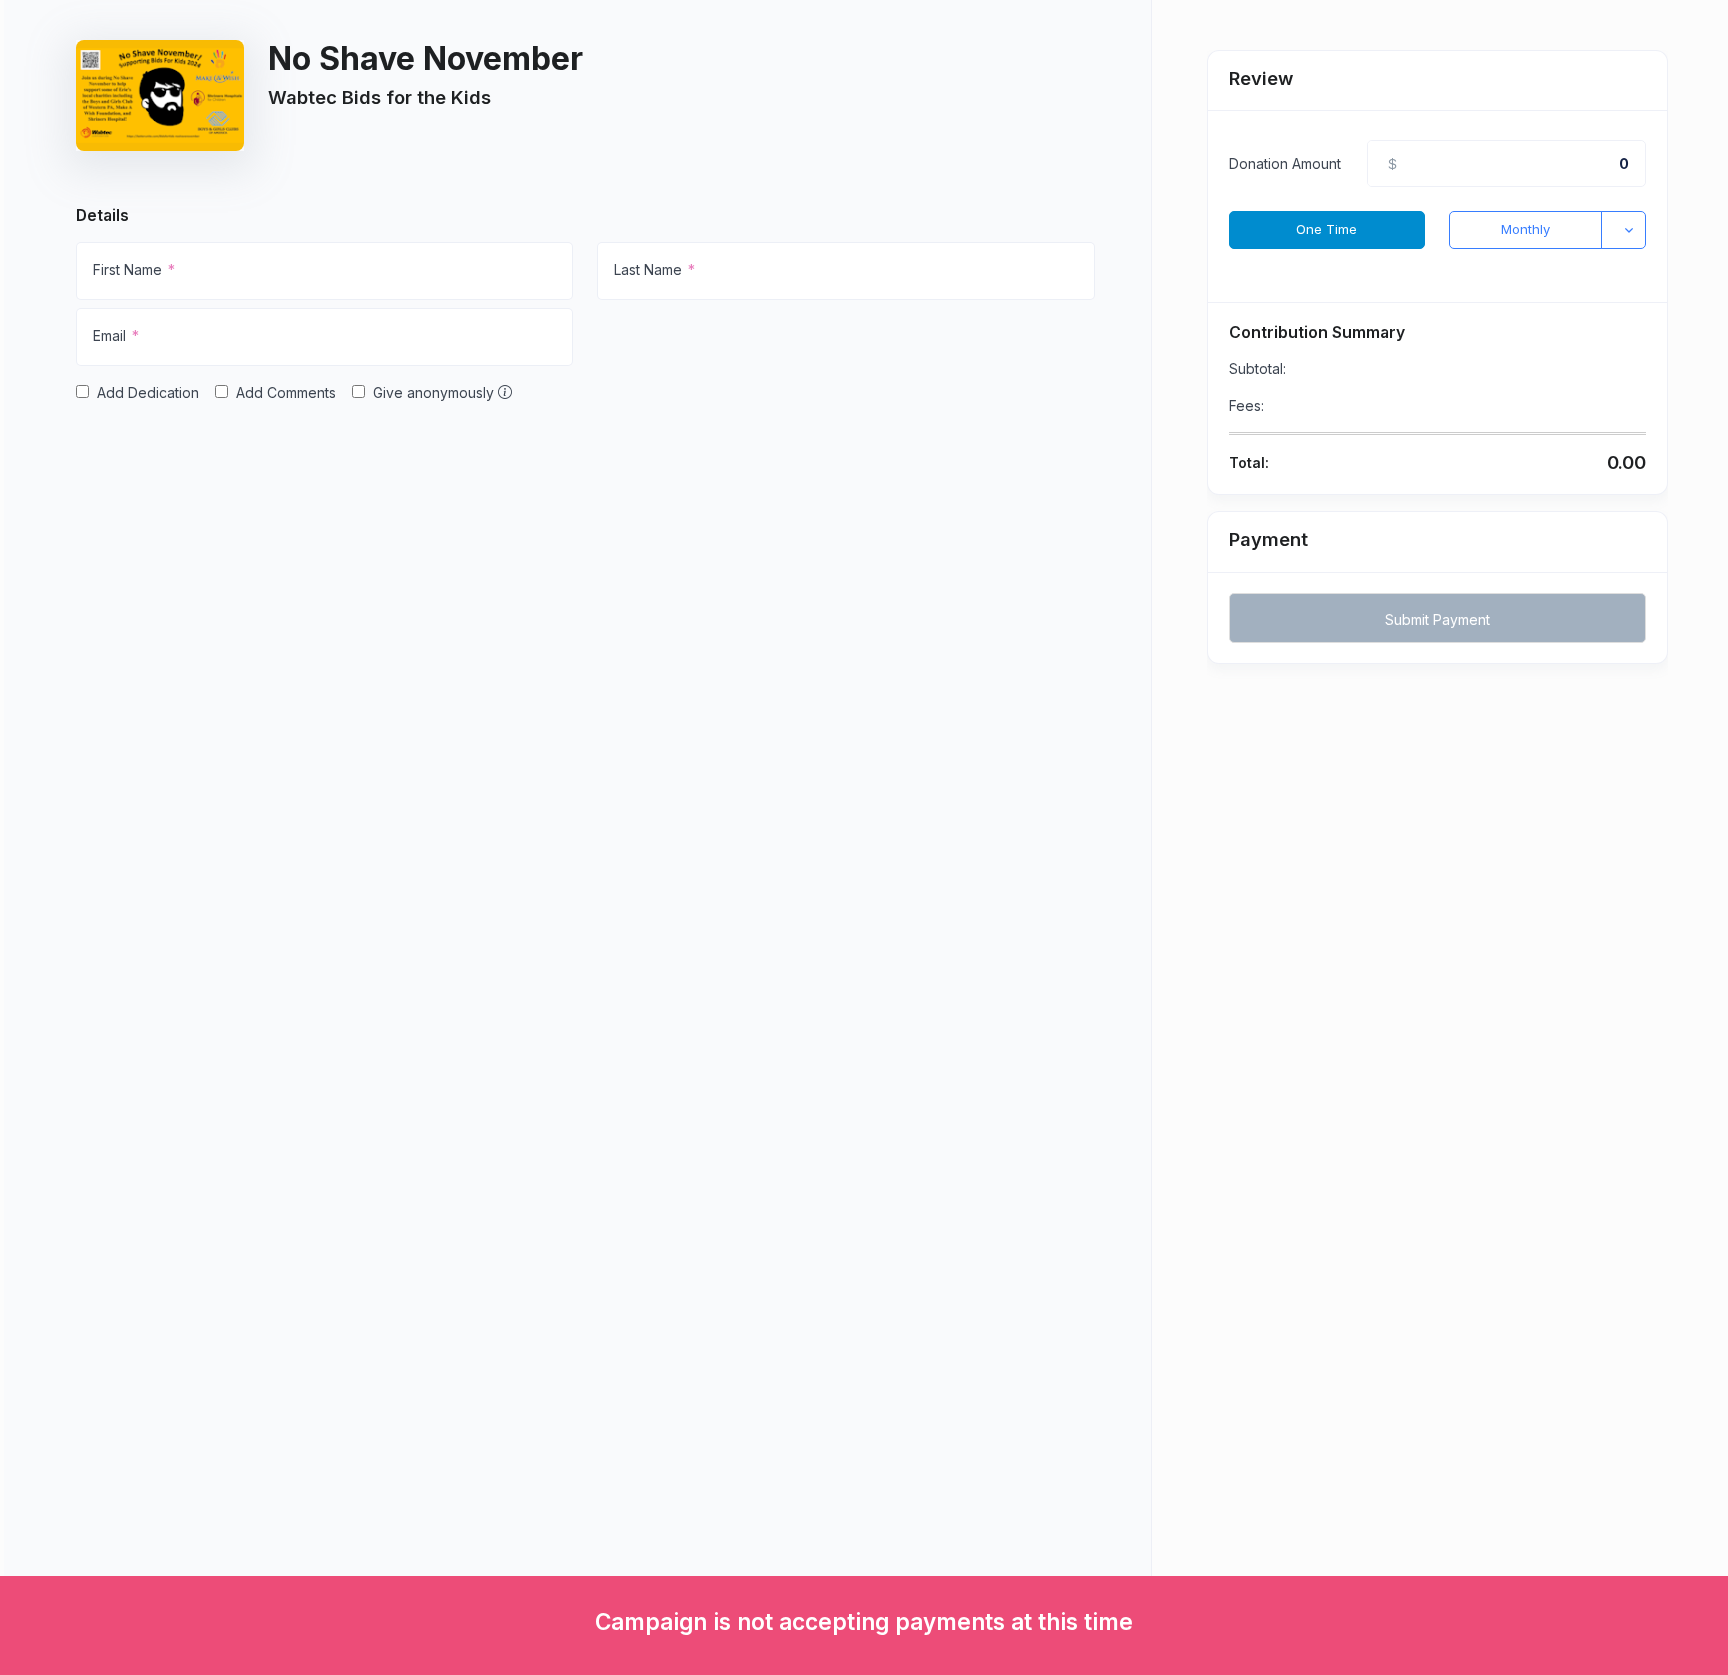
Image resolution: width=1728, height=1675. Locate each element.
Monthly (1525, 229)
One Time (1326, 229)
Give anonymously (435, 392)
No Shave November (425, 58)
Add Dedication (148, 392)
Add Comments (286, 392)
